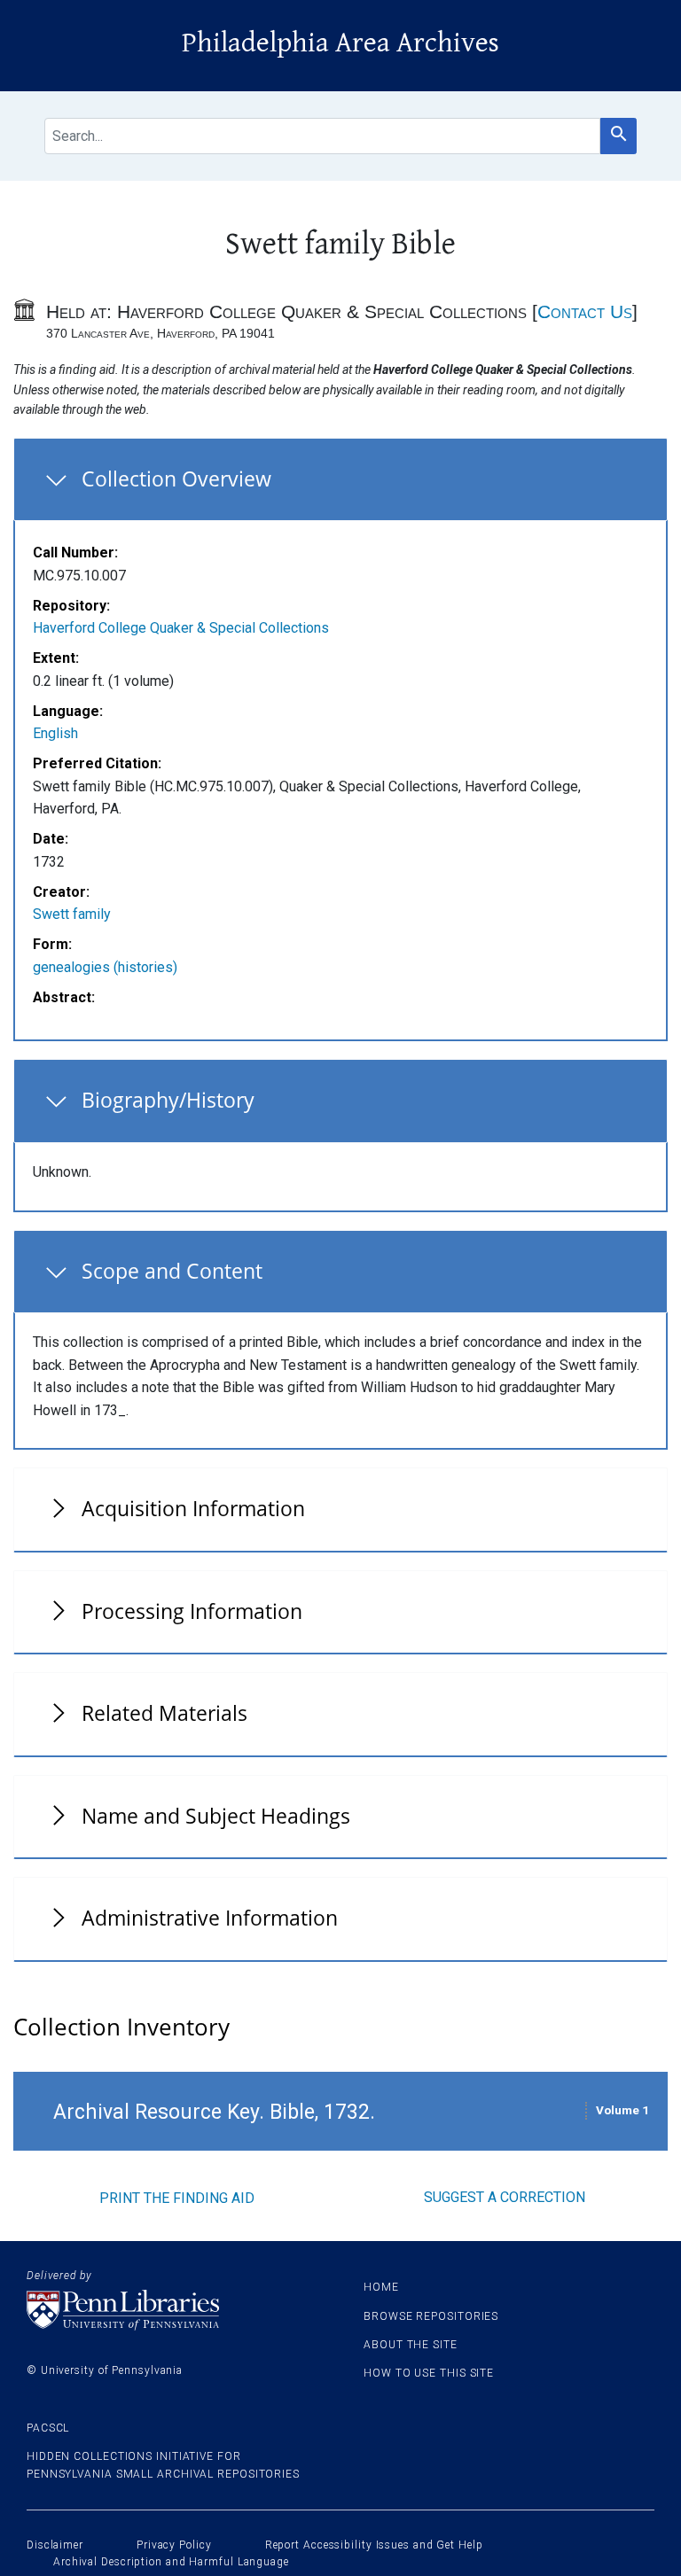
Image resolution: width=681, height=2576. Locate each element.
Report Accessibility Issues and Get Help (374, 2545)
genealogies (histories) (105, 967)
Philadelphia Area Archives (340, 43)
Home (381, 2287)
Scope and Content (172, 1271)
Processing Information (192, 1611)
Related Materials (164, 1713)
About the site (411, 2345)
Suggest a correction (505, 2197)
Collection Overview (176, 479)
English (55, 733)
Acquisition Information (193, 1508)
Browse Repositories (431, 2316)
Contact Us (585, 311)
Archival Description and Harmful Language (171, 2562)
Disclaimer (55, 2545)
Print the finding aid (177, 2198)
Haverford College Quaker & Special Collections (181, 628)
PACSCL (48, 2428)
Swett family (72, 914)
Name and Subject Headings (216, 1816)
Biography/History (168, 1100)
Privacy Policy (174, 2545)
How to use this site (429, 2373)
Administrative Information (210, 1918)
